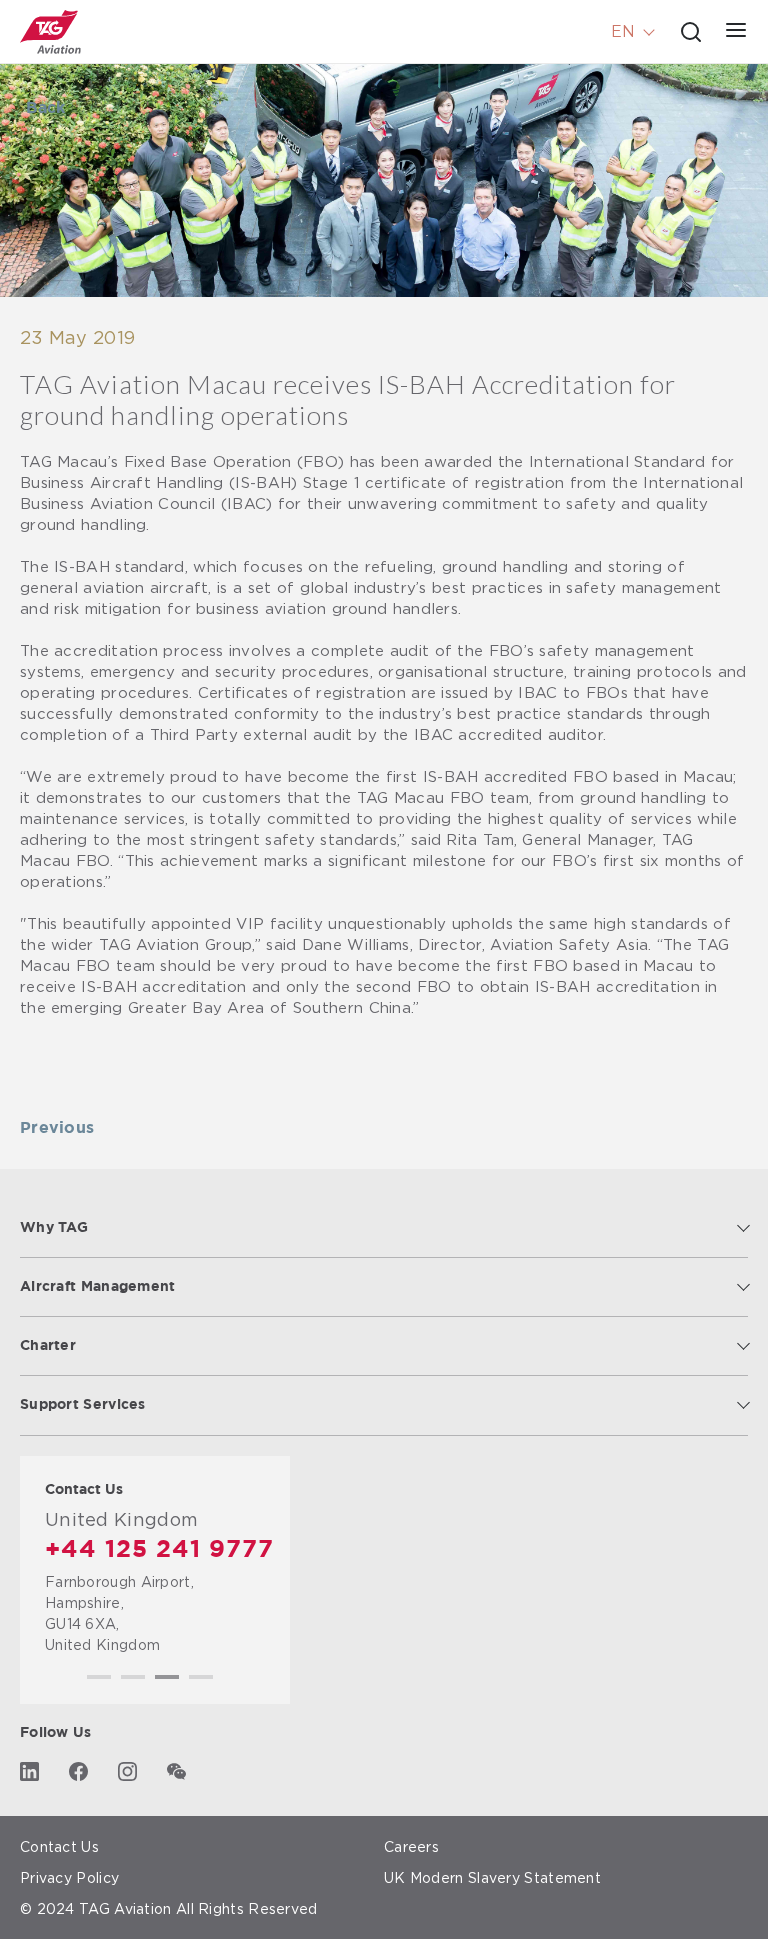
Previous (57, 1128)
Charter (48, 1346)
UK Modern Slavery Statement (492, 1877)
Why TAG (54, 1228)
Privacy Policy (69, 1877)
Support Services (83, 1405)
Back (45, 108)
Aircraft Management (98, 1287)
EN (623, 31)
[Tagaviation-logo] (50, 32)
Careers (411, 1846)
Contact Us (59, 1846)
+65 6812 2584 (140, 1550)
